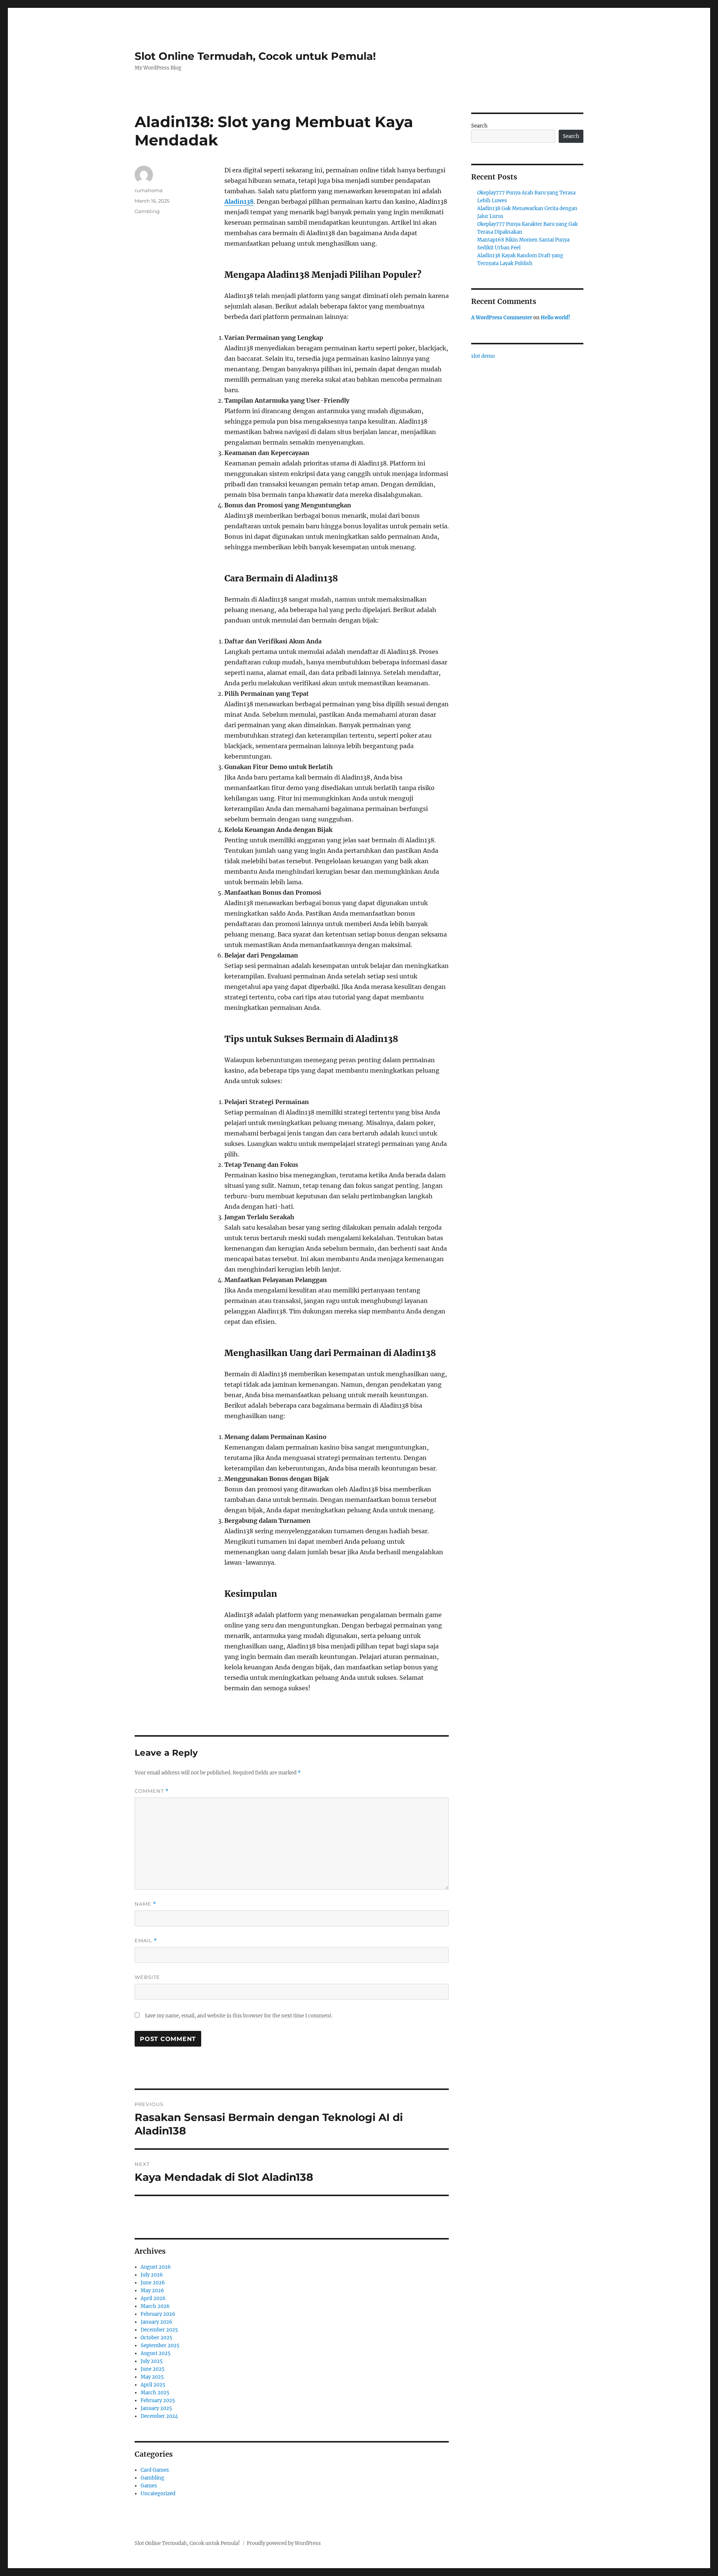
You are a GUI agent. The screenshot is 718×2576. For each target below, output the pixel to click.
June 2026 (153, 2283)
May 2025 (152, 2377)
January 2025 (156, 2408)
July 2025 (152, 2361)
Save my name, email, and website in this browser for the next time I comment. (239, 2016)
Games (149, 2486)
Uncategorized (158, 2494)
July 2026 (152, 2275)
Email (146, 1941)
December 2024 (159, 2416)
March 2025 (155, 2393)
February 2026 (158, 2314)
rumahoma (149, 190)
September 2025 (160, 2346)
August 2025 (156, 2353)
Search (479, 126)
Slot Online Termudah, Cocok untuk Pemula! (255, 56)
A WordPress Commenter (502, 318)
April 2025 (153, 2385)
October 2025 (157, 2338)
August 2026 (156, 2267)
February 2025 (158, 2400)
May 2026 (152, 2291)
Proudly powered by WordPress (284, 2543)
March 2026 (155, 2306)
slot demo (483, 356)
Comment (152, 1791)
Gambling (147, 211)
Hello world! (556, 318)
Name (145, 1904)
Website (147, 1977)
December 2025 (159, 2330)
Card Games (155, 2470)
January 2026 (157, 2322)
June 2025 (153, 2369)
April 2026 (153, 2298)
